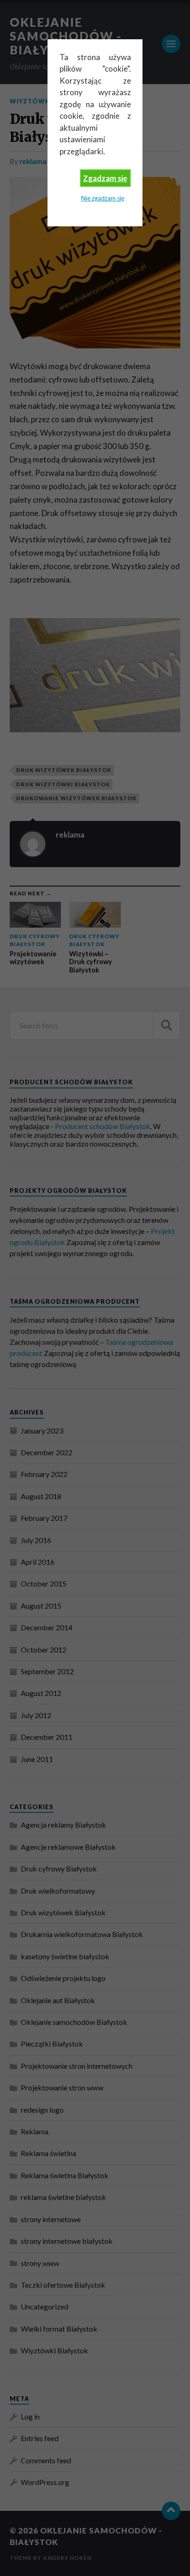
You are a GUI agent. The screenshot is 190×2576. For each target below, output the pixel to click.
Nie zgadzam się (103, 198)
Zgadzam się (105, 178)
